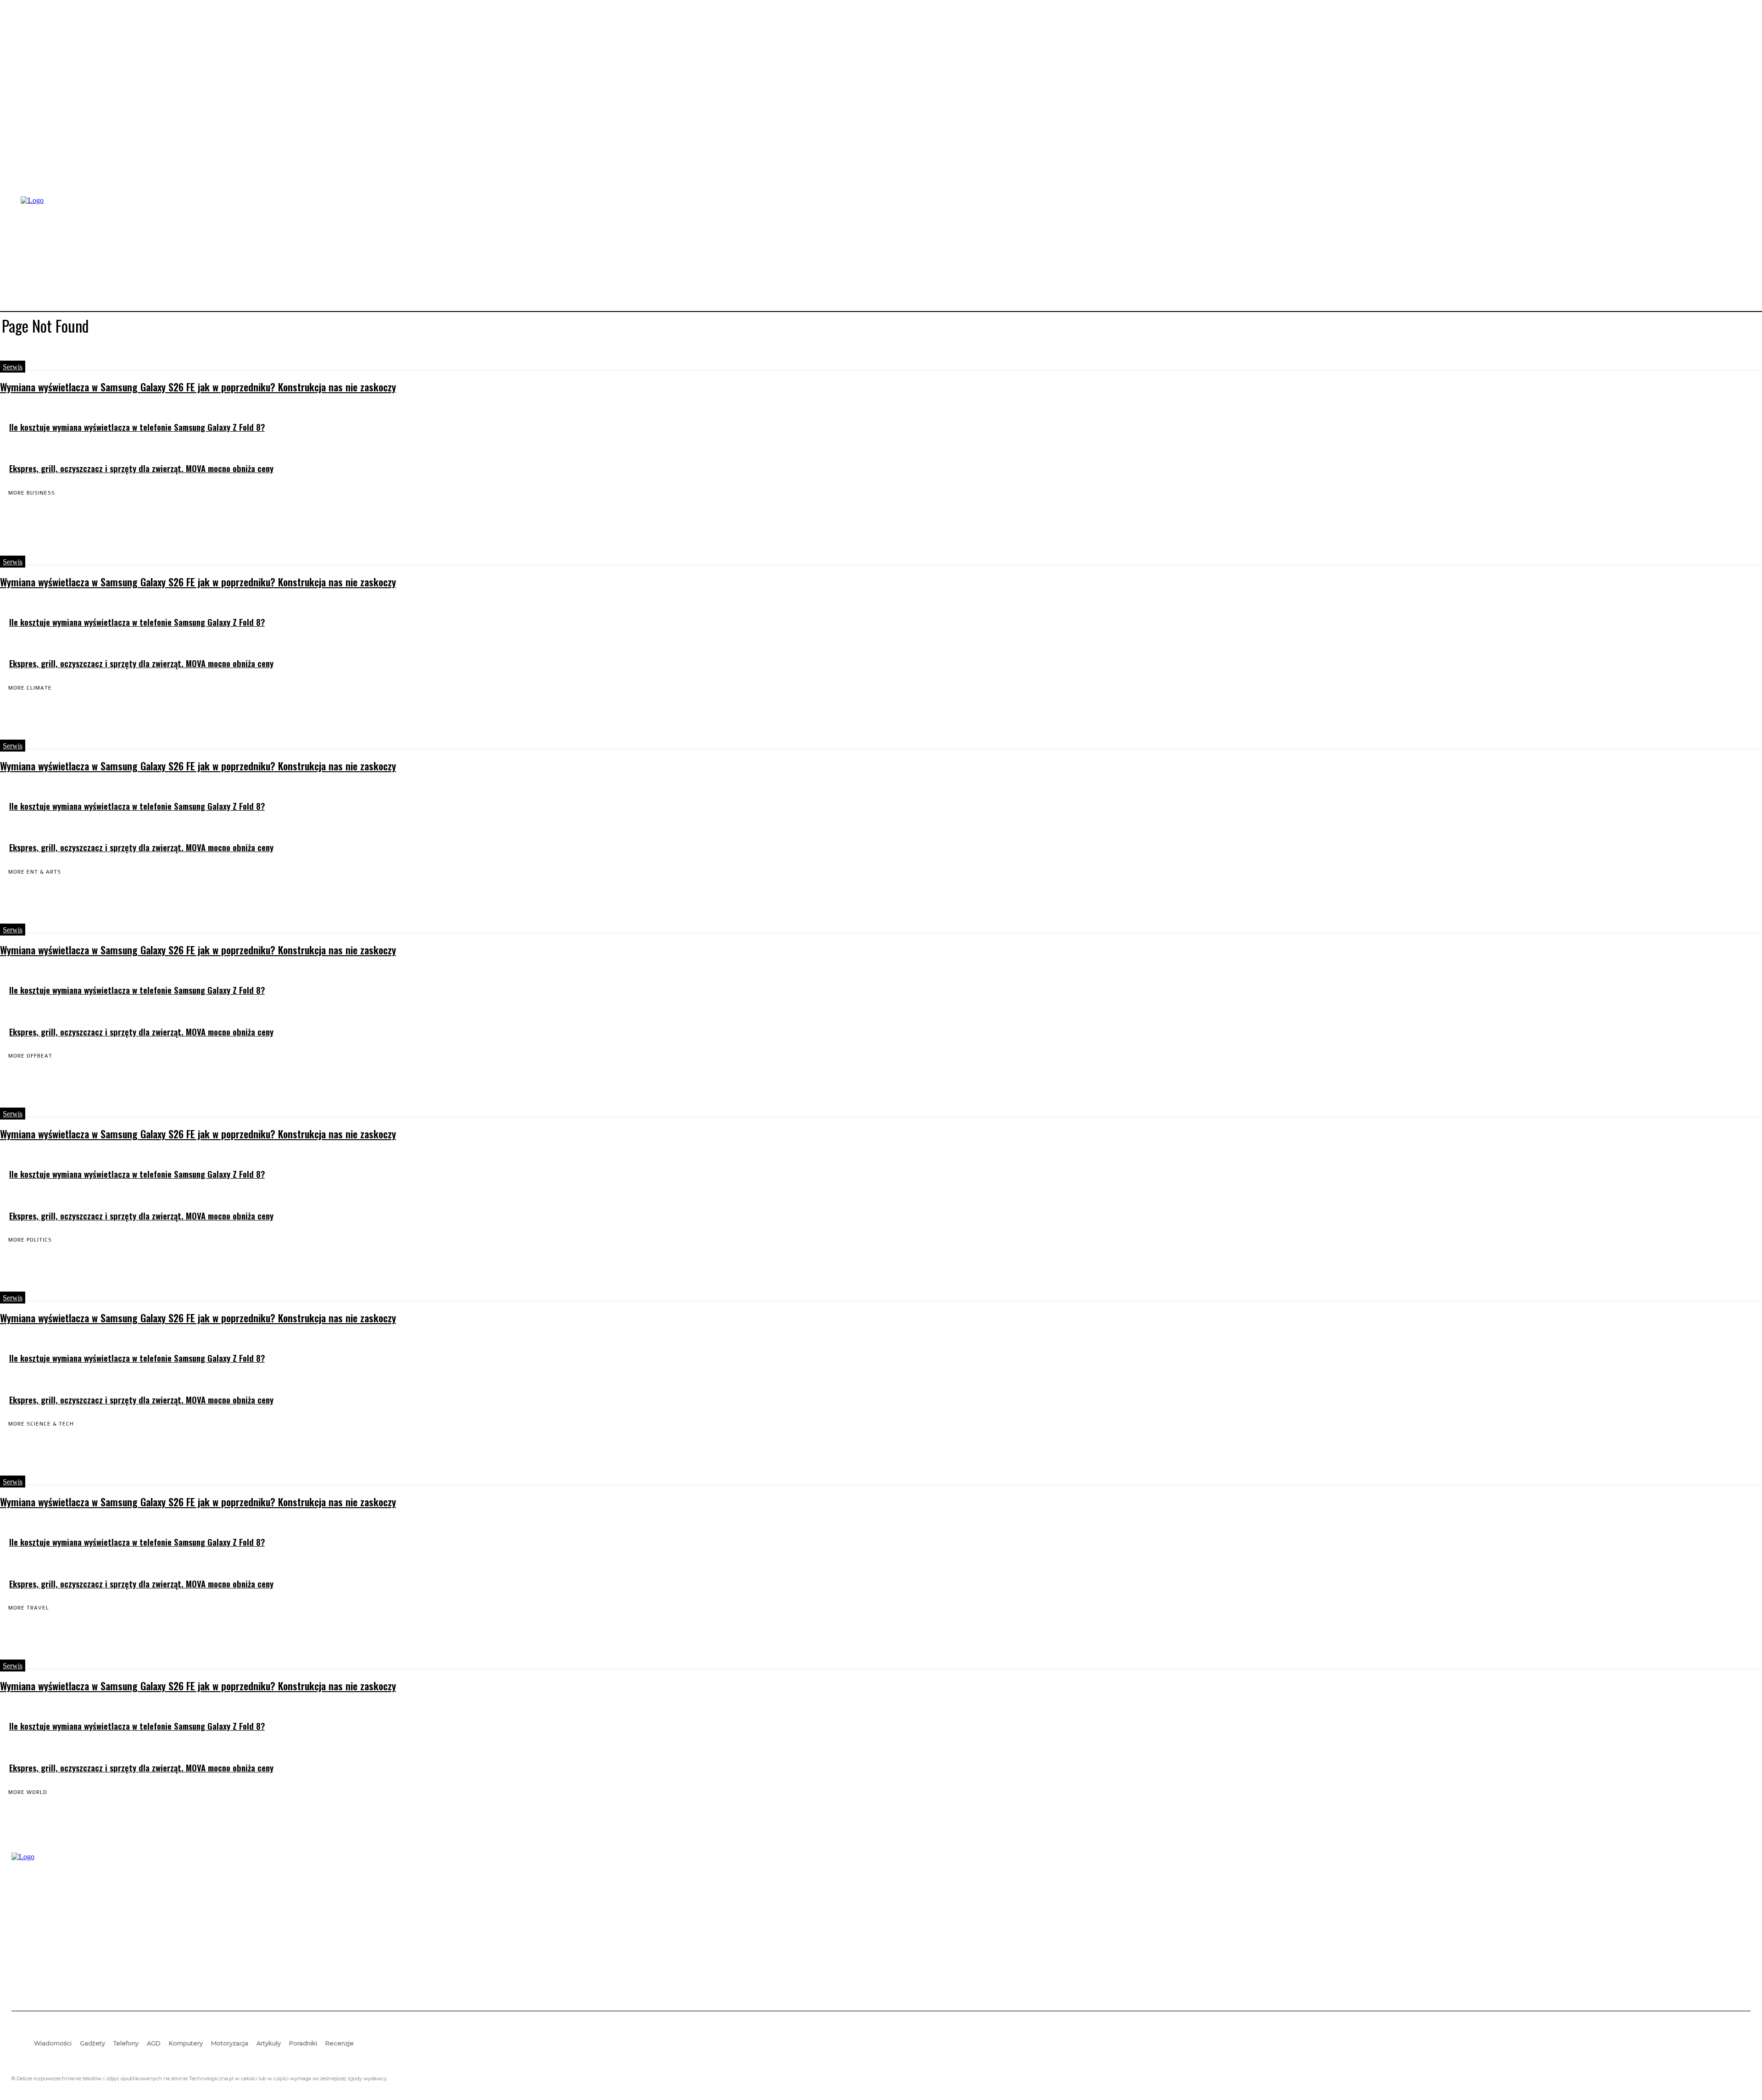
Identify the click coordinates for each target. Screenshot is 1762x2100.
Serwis (13, 367)
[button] (1740, 253)
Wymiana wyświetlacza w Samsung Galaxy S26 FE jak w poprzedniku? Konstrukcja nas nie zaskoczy (198, 387)
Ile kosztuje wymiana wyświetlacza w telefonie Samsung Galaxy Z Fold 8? (137, 427)
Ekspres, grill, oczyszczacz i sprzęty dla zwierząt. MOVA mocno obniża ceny (141, 468)
